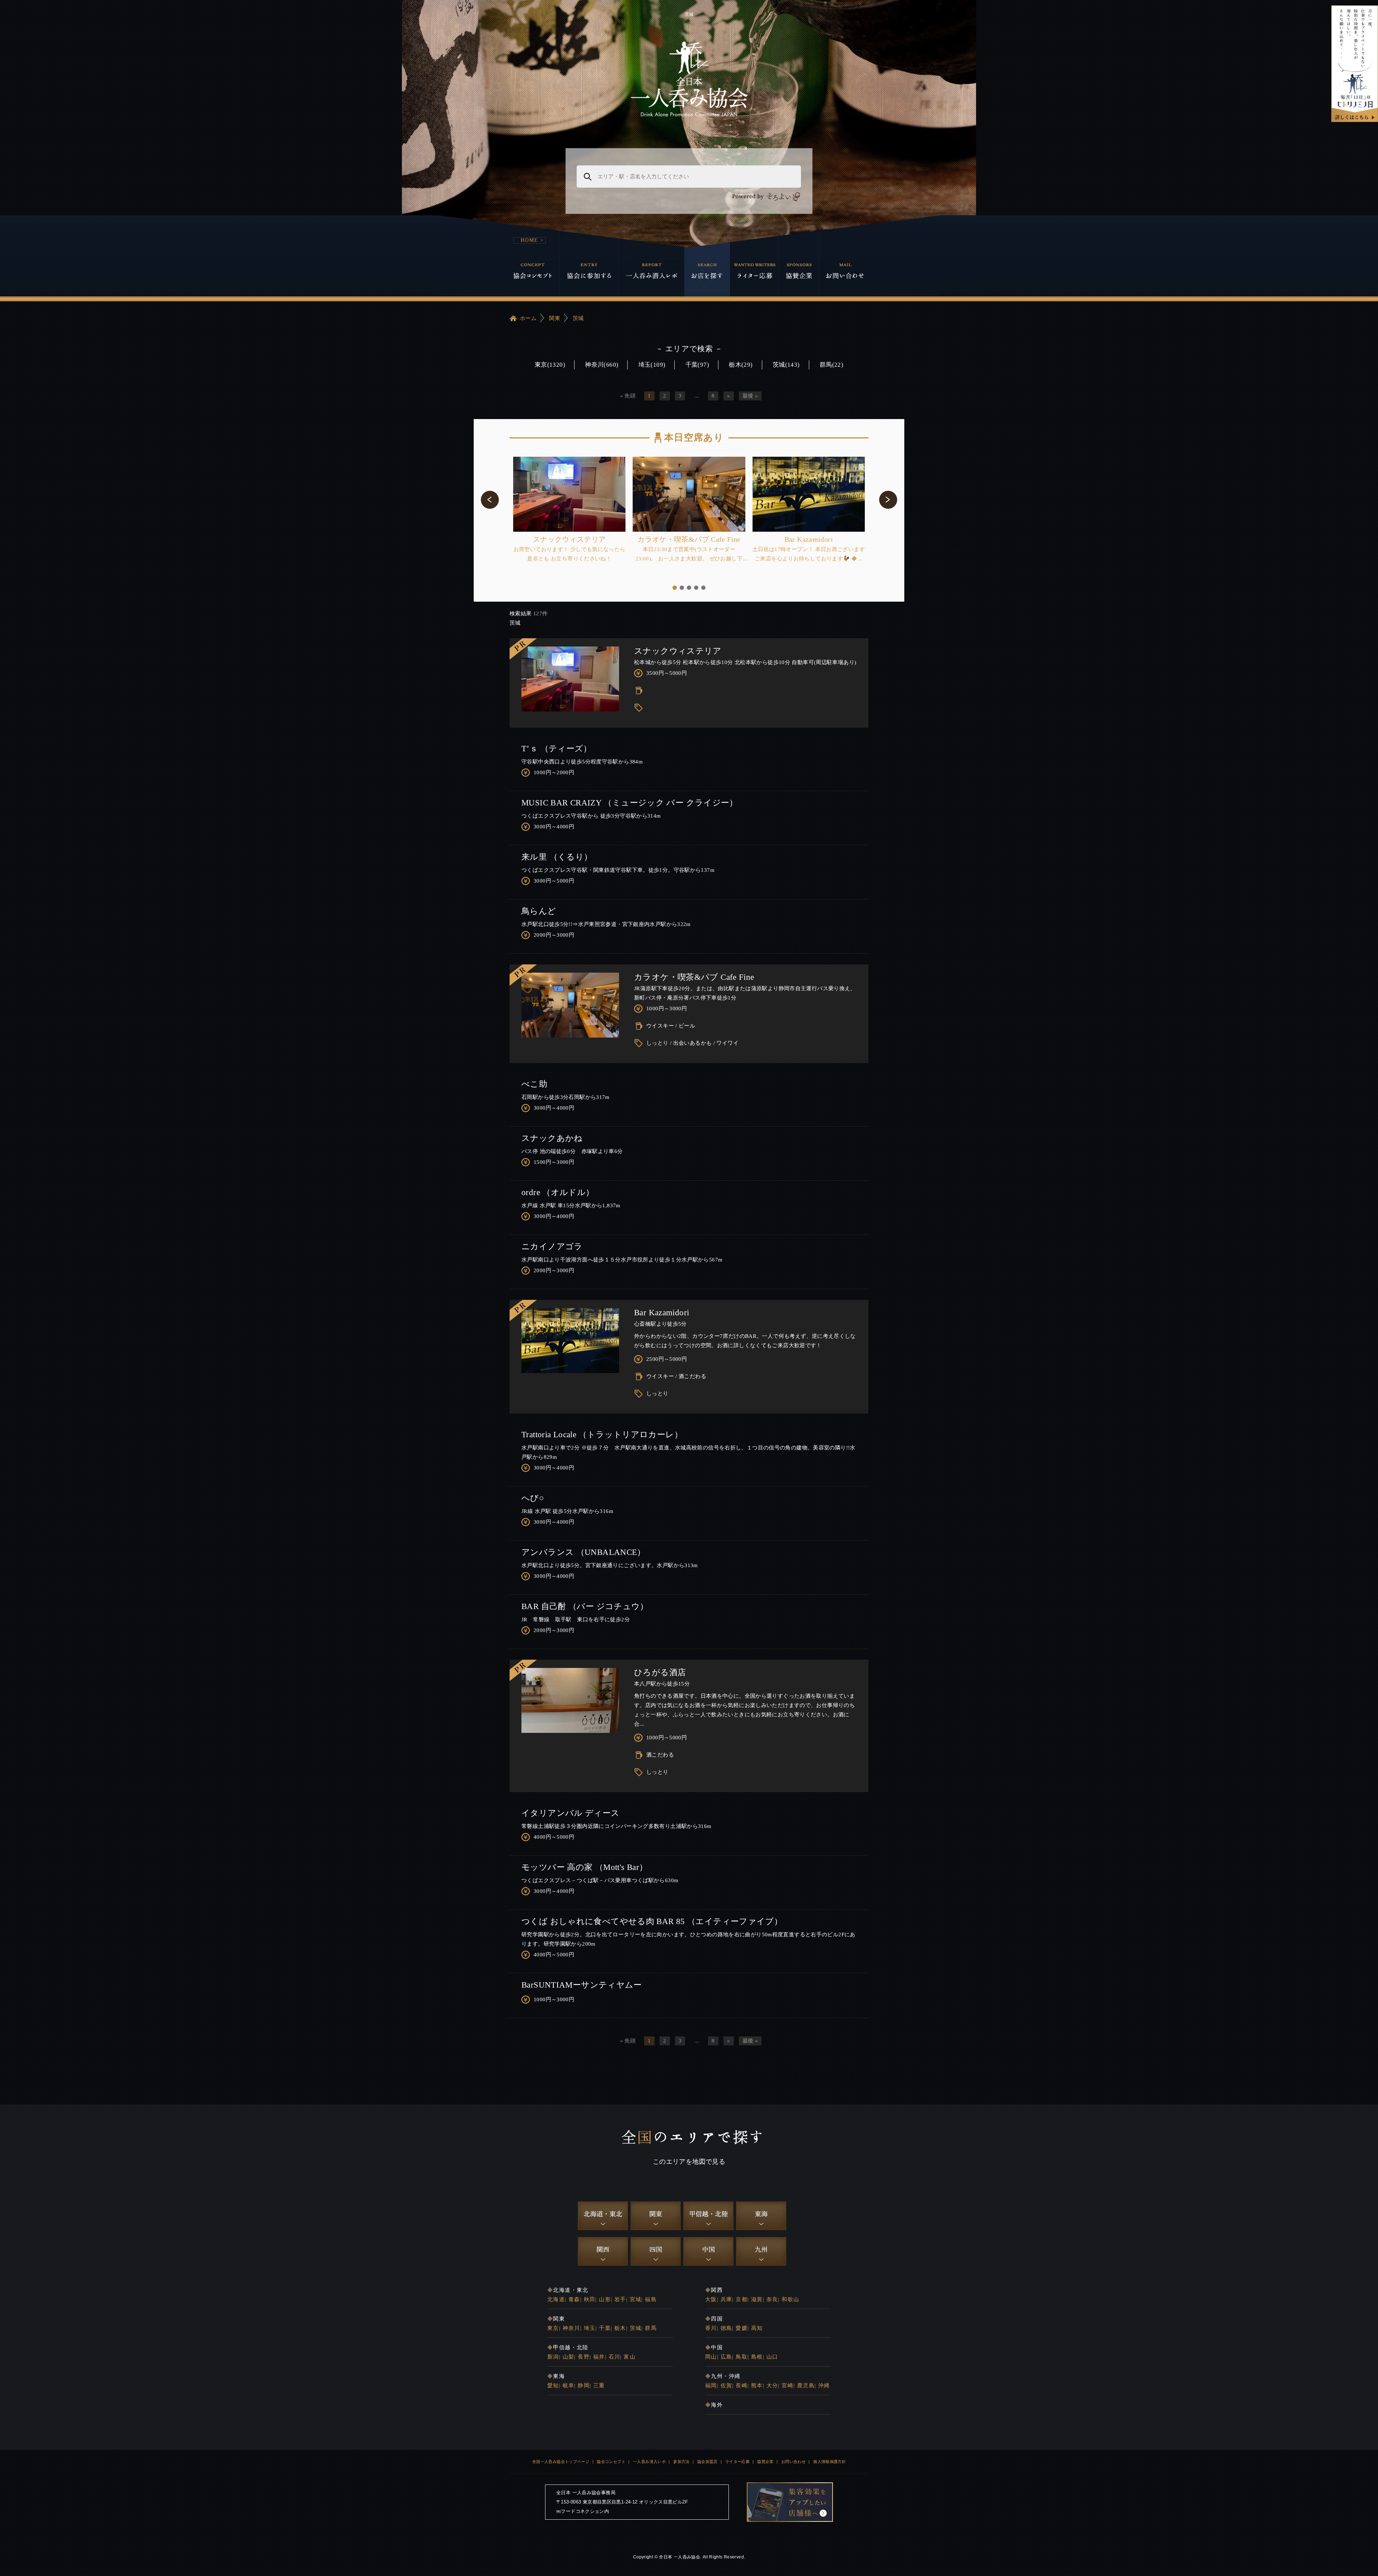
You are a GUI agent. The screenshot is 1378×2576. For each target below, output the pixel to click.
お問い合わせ (793, 2462)
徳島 (727, 2328)
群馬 (651, 2328)
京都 (742, 2299)
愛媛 (742, 2328)
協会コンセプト (611, 2462)
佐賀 (727, 2385)
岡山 (711, 2357)
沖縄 (824, 2385)
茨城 (578, 318)
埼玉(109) (652, 365)
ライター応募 (737, 2462)
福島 (651, 2299)
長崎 (742, 2385)
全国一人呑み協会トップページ (561, 2462)
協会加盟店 (707, 2462)
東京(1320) (550, 365)
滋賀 (757, 2299)
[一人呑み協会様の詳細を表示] (1355, 64)
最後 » (750, 396)
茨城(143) (786, 365)
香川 (711, 2328)
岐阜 (569, 2385)
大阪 (711, 2299)
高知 (757, 2328)
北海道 (556, 2299)
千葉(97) (697, 365)
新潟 (553, 2357)
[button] (490, 500)
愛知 (553, 2385)
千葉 (605, 2328)
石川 (615, 2357)
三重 (599, 2385)
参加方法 (681, 2462)
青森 (574, 2299)
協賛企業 (765, 2462)
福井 (599, 2357)
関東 (555, 318)
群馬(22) (831, 365)
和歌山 (790, 2299)
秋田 (590, 2299)
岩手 (620, 2299)
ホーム (528, 318)
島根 (757, 2357)
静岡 (584, 2385)
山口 (772, 2357)
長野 (584, 2357)
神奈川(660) (602, 365)
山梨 (569, 2357)
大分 (772, 2385)
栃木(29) (741, 365)
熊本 (757, 2385)
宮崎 (788, 2385)
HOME (529, 240)
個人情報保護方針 (829, 2462)
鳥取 (742, 2357)
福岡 (711, 2385)
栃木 (620, 2328)
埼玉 (590, 2328)
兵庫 (727, 2299)
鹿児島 (806, 2385)
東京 (553, 2328)
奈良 (772, 2299)
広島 (727, 2357)
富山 (630, 2357)
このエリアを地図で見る (689, 2162)
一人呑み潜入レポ (649, 2462)
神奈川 (571, 2328)
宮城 (636, 2299)
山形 (605, 2299)
